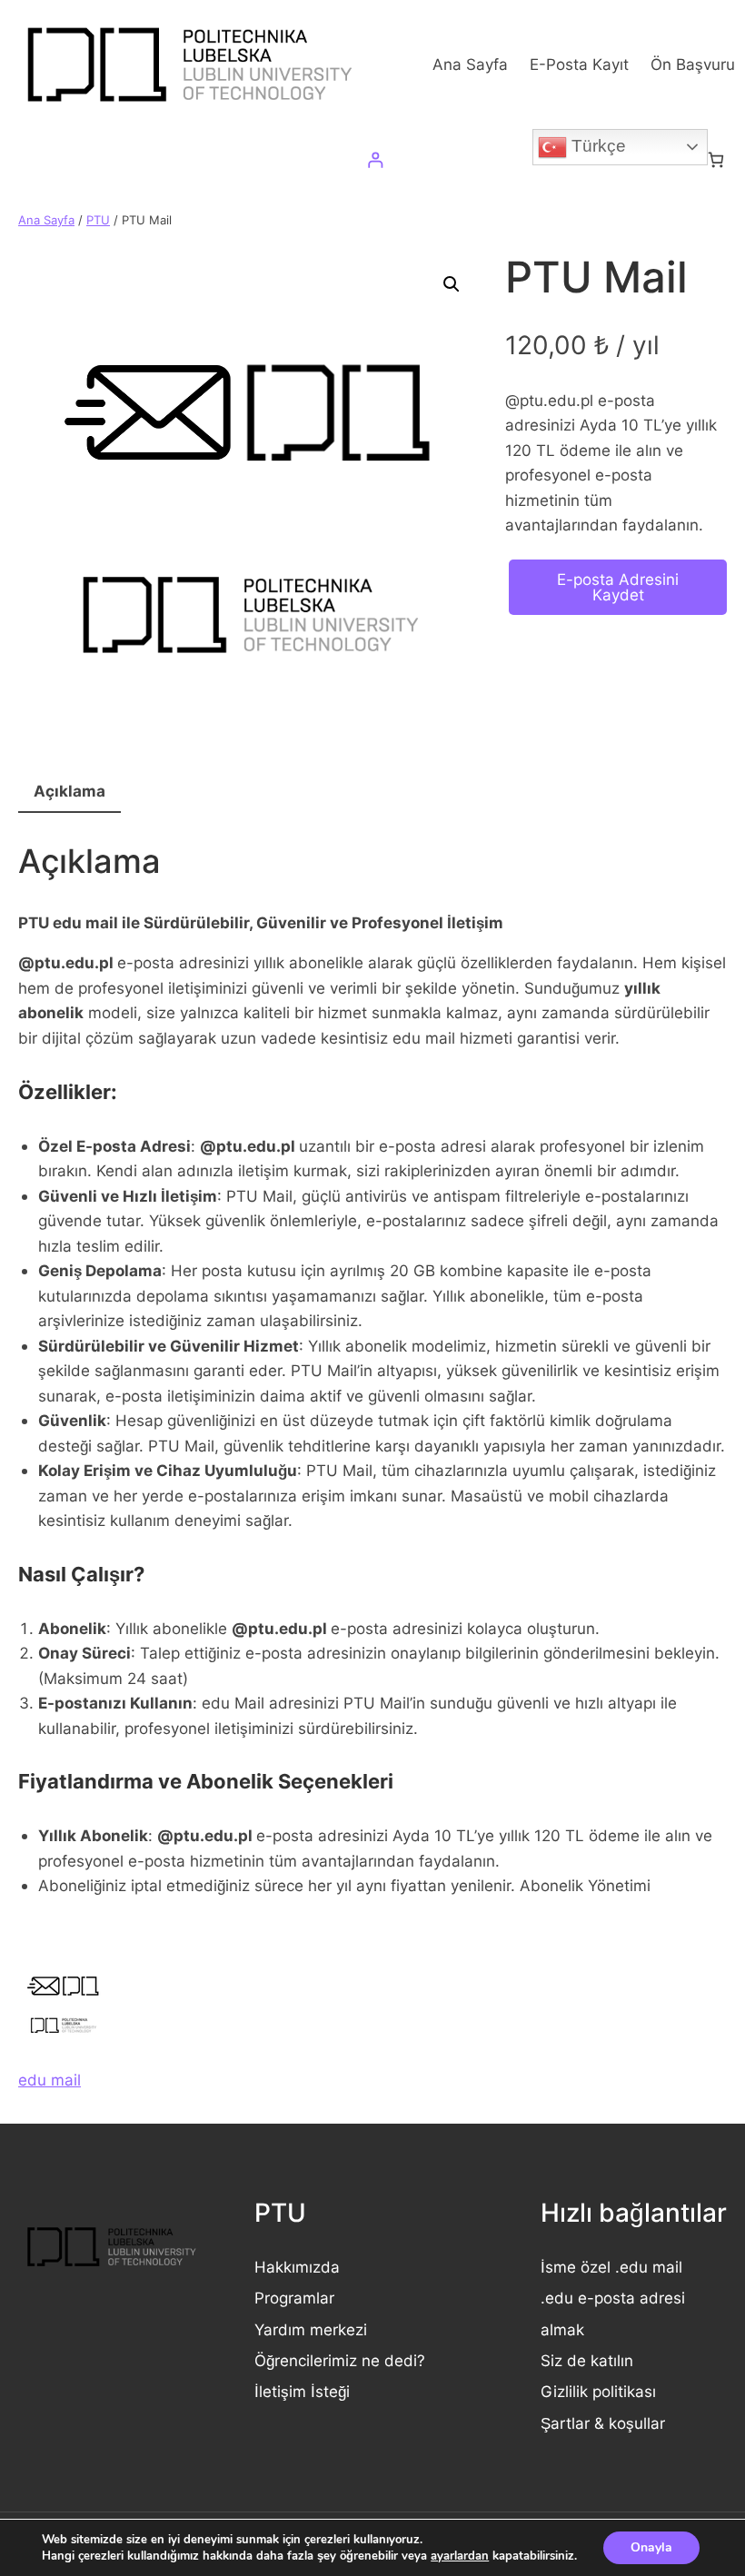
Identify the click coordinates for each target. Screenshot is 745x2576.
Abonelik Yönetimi (585, 1885)
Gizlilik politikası (598, 2391)
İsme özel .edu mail (611, 2267)
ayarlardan (460, 2556)
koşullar (637, 2423)
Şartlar (567, 2423)
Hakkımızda (297, 2267)
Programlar (294, 2298)
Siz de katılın (587, 2360)
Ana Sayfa (46, 220)
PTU (98, 220)
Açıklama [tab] (70, 791)
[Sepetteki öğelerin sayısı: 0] (715, 160)
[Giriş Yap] (375, 160)
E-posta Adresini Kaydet (618, 587)
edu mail (50, 2080)
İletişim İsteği (302, 2391)
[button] (452, 284)
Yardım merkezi (311, 2329)
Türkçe (596, 146)
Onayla (651, 2547)
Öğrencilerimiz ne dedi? (340, 2360)
